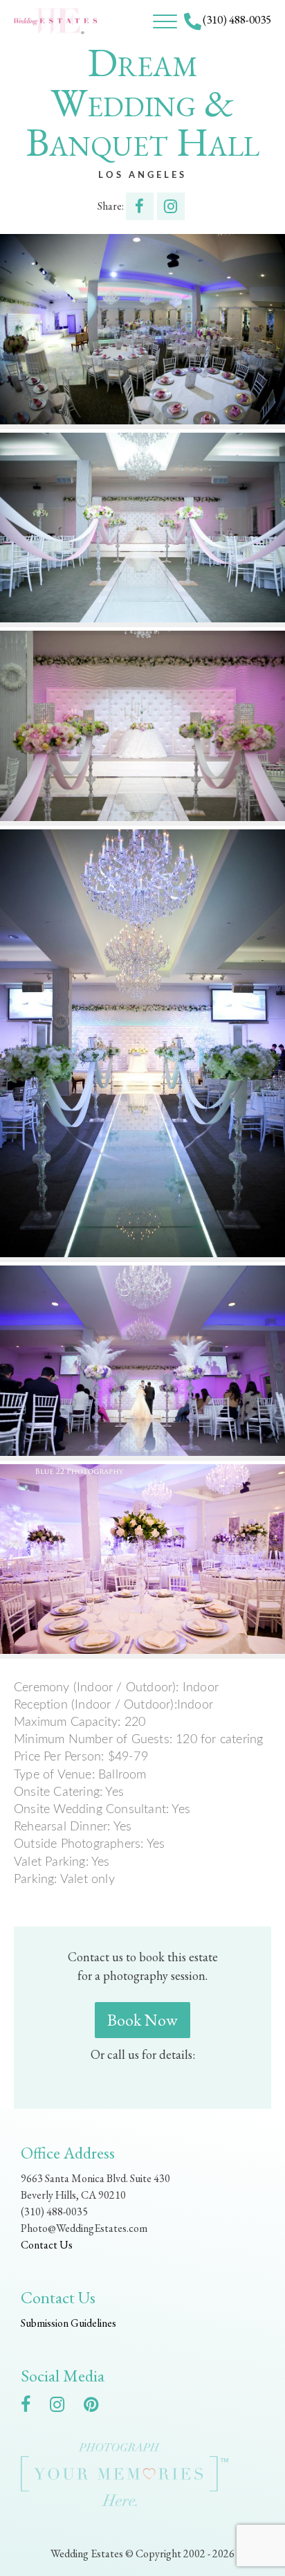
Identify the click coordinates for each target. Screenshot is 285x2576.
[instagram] (64, 2407)
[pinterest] (98, 2407)
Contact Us (47, 2245)
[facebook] (33, 2407)
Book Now (142, 2020)
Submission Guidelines (68, 2323)
